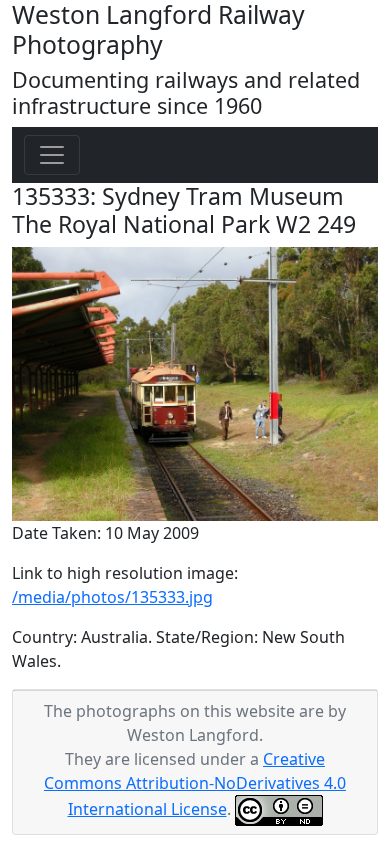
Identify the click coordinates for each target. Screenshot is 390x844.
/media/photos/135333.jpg (112, 597)
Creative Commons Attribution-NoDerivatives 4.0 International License (195, 784)
